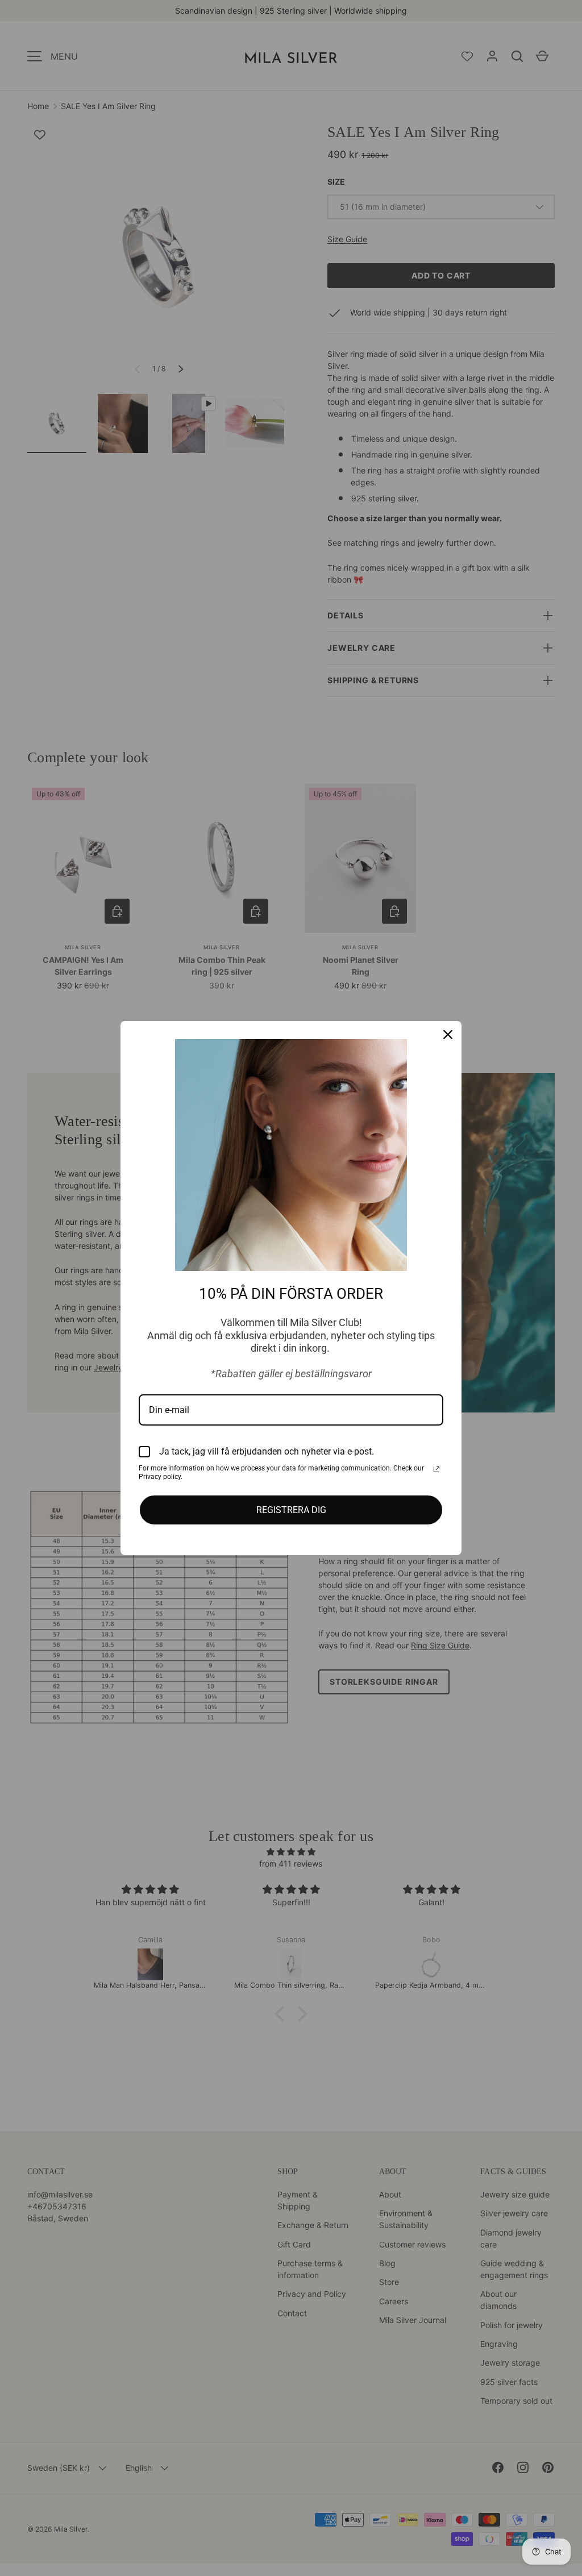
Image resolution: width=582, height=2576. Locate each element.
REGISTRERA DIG (291, 1510)
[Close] (448, 1034)
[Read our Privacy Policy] (436, 1469)
